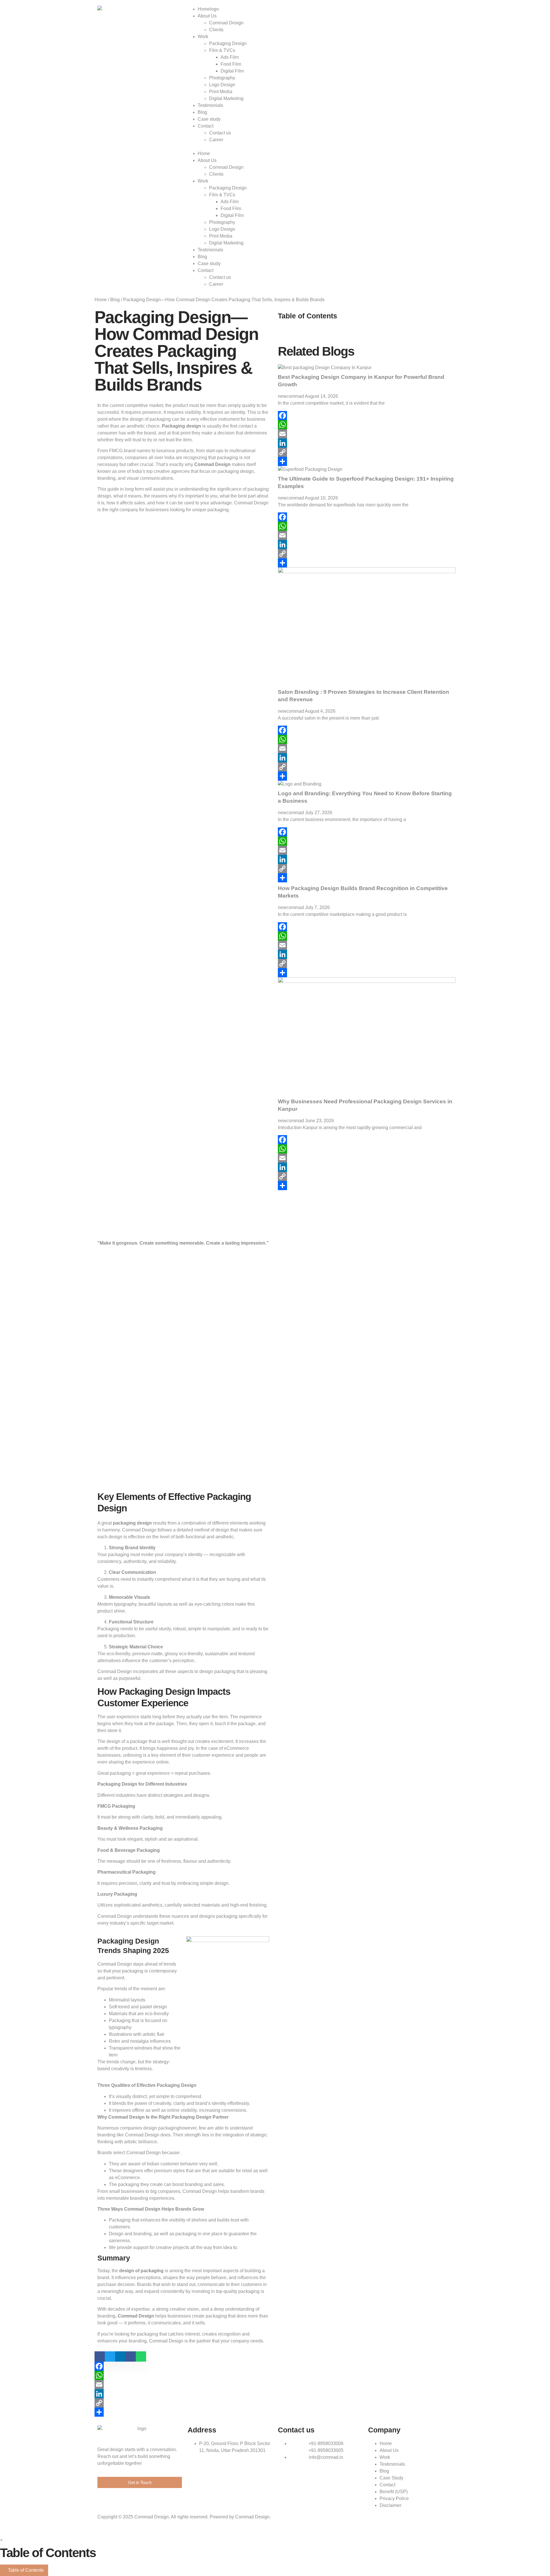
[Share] (183, 2412)
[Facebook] (183, 2366)
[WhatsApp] (183, 2375)
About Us (207, 16)
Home (204, 9)
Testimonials (210, 105)
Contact (206, 126)
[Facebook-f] (417, 7)
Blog (202, 112)
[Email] (183, 2385)
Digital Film (232, 71)
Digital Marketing (226, 98)
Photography (222, 78)
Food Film (231, 64)
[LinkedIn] (183, 2394)
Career (216, 140)
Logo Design (222, 85)
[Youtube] (439, 7)
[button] (228, 147)
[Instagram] (428, 7)
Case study (209, 119)
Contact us (220, 133)
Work (203, 37)
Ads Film (230, 57)
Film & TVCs (222, 50)
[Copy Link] (183, 2403)
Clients (216, 30)
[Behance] (451, 7)
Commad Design (226, 23)
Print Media (221, 92)
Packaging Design (228, 43)
